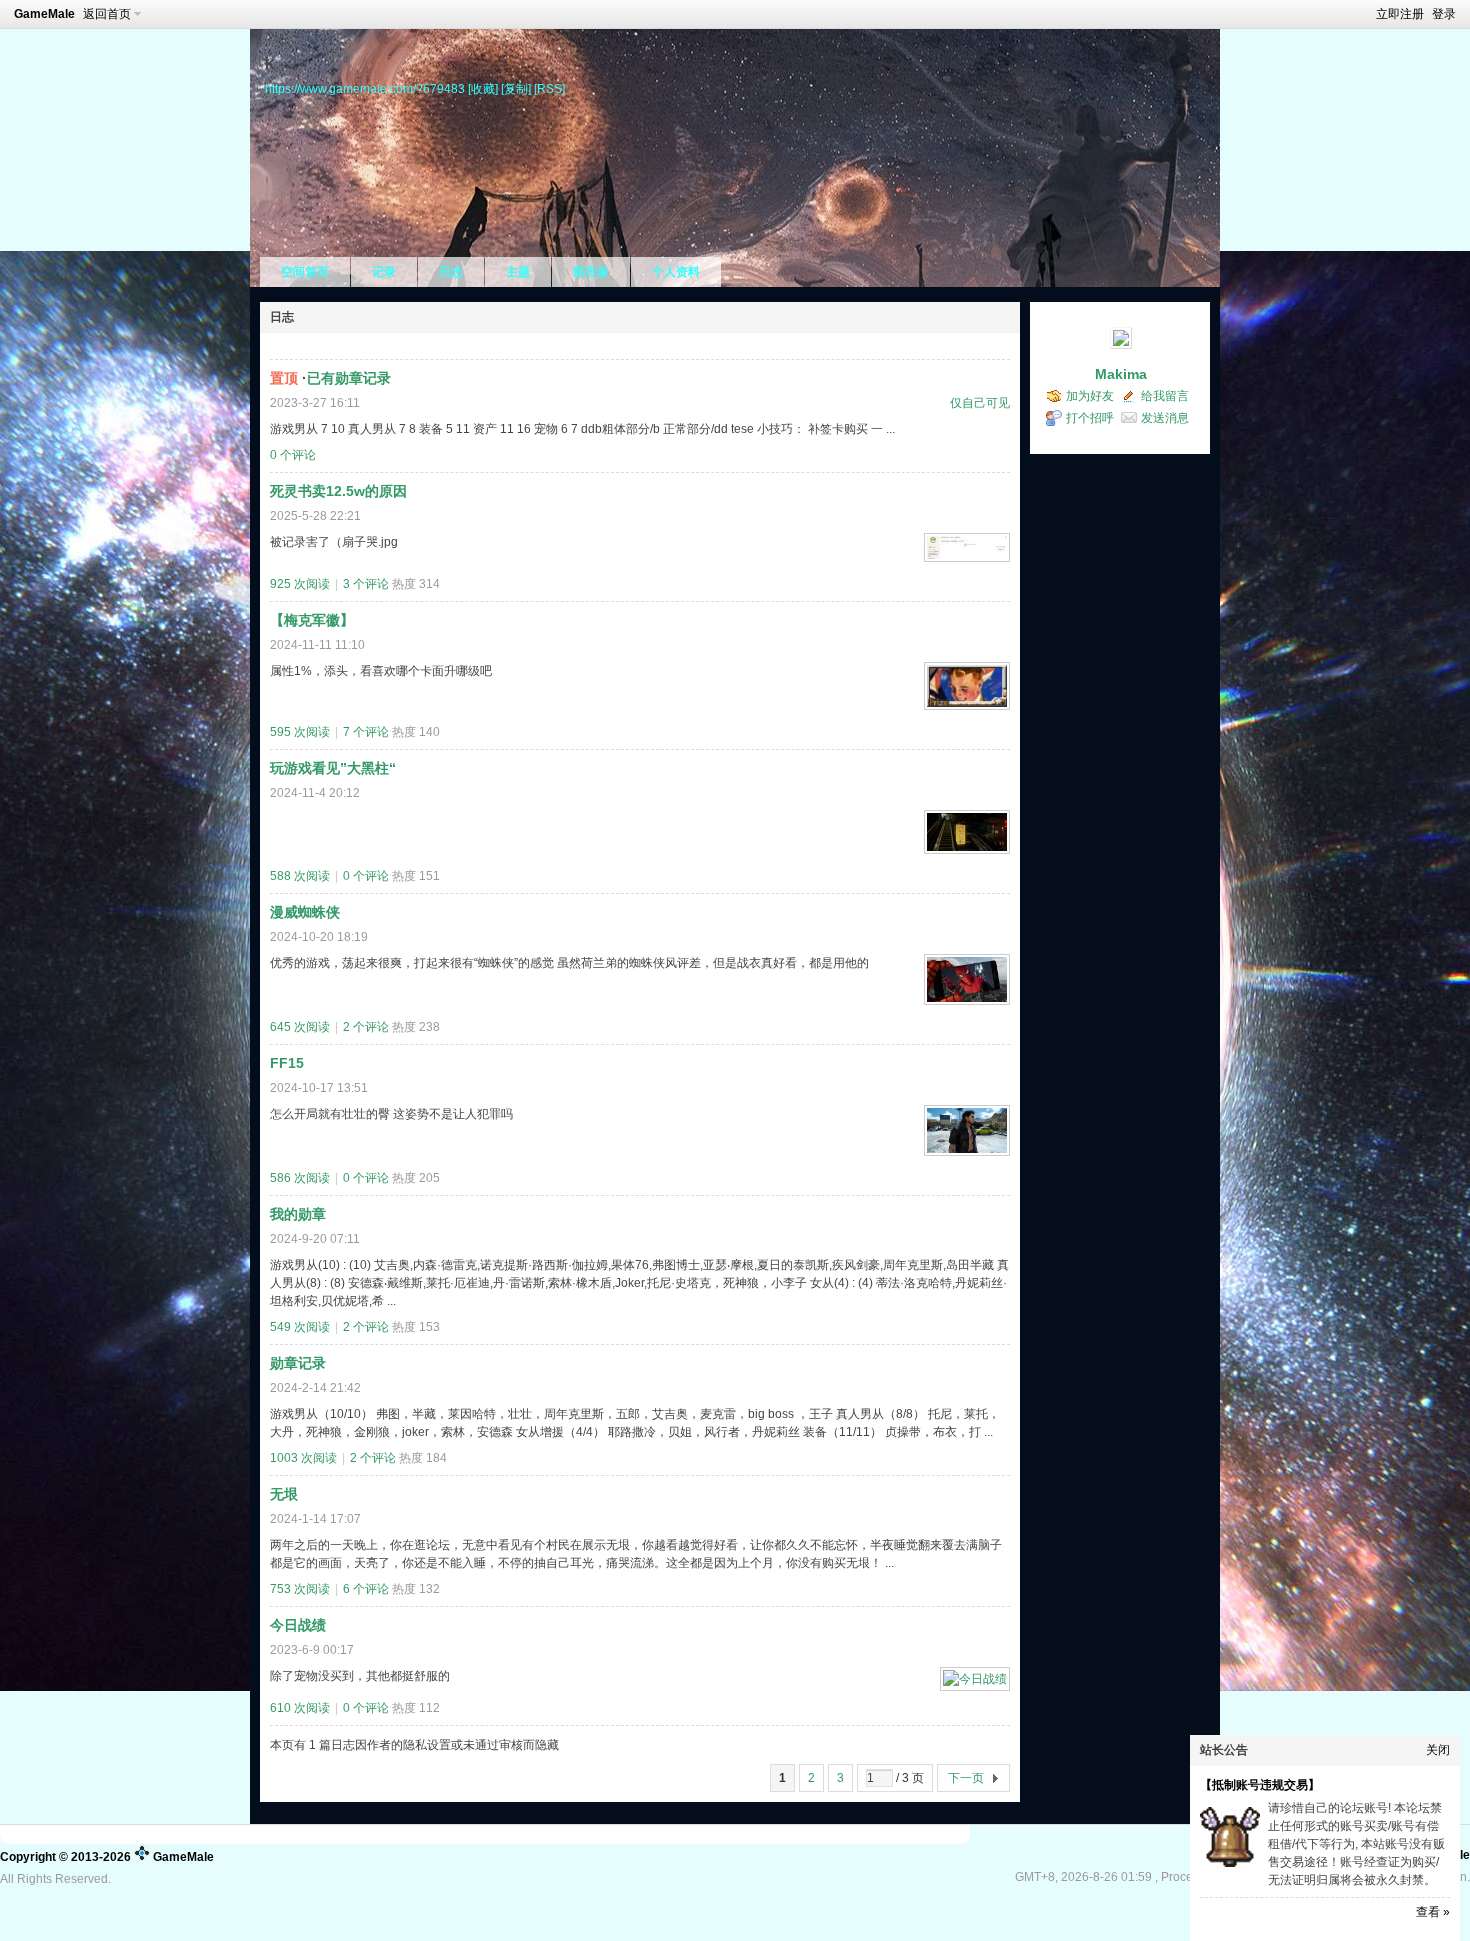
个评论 (293, 455)
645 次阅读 (300, 1027)
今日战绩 (298, 1625)
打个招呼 (1090, 418)
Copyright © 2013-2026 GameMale (107, 1857)
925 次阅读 (300, 584)
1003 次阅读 (303, 1458)
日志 (451, 272)
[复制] (516, 88)
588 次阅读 (300, 876)
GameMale (44, 14)
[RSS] (549, 88)
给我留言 (1165, 396)
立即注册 (1400, 14)
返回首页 (107, 14)
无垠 (284, 1494)
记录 (384, 272)
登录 (1444, 14)
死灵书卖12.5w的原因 (338, 491)
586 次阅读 (300, 1178)
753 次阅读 (300, 1589)
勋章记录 (298, 1363)
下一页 (966, 1778)
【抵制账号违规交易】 (1260, 1785)
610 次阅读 (300, 1708)
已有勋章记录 (349, 378)
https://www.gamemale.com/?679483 (365, 88)
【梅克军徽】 (312, 620)
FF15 (287, 1063)
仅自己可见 (980, 403)
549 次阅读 (300, 1327)
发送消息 (1165, 418)
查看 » (1433, 1912)
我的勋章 (298, 1214)
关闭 (1438, 1750)
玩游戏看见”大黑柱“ (333, 768)
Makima (1121, 374)
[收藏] (483, 88)
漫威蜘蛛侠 (305, 912)
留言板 (591, 272)
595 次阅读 (300, 732)
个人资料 (676, 272)
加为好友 (1090, 396)
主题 (518, 272)
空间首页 (305, 272)
